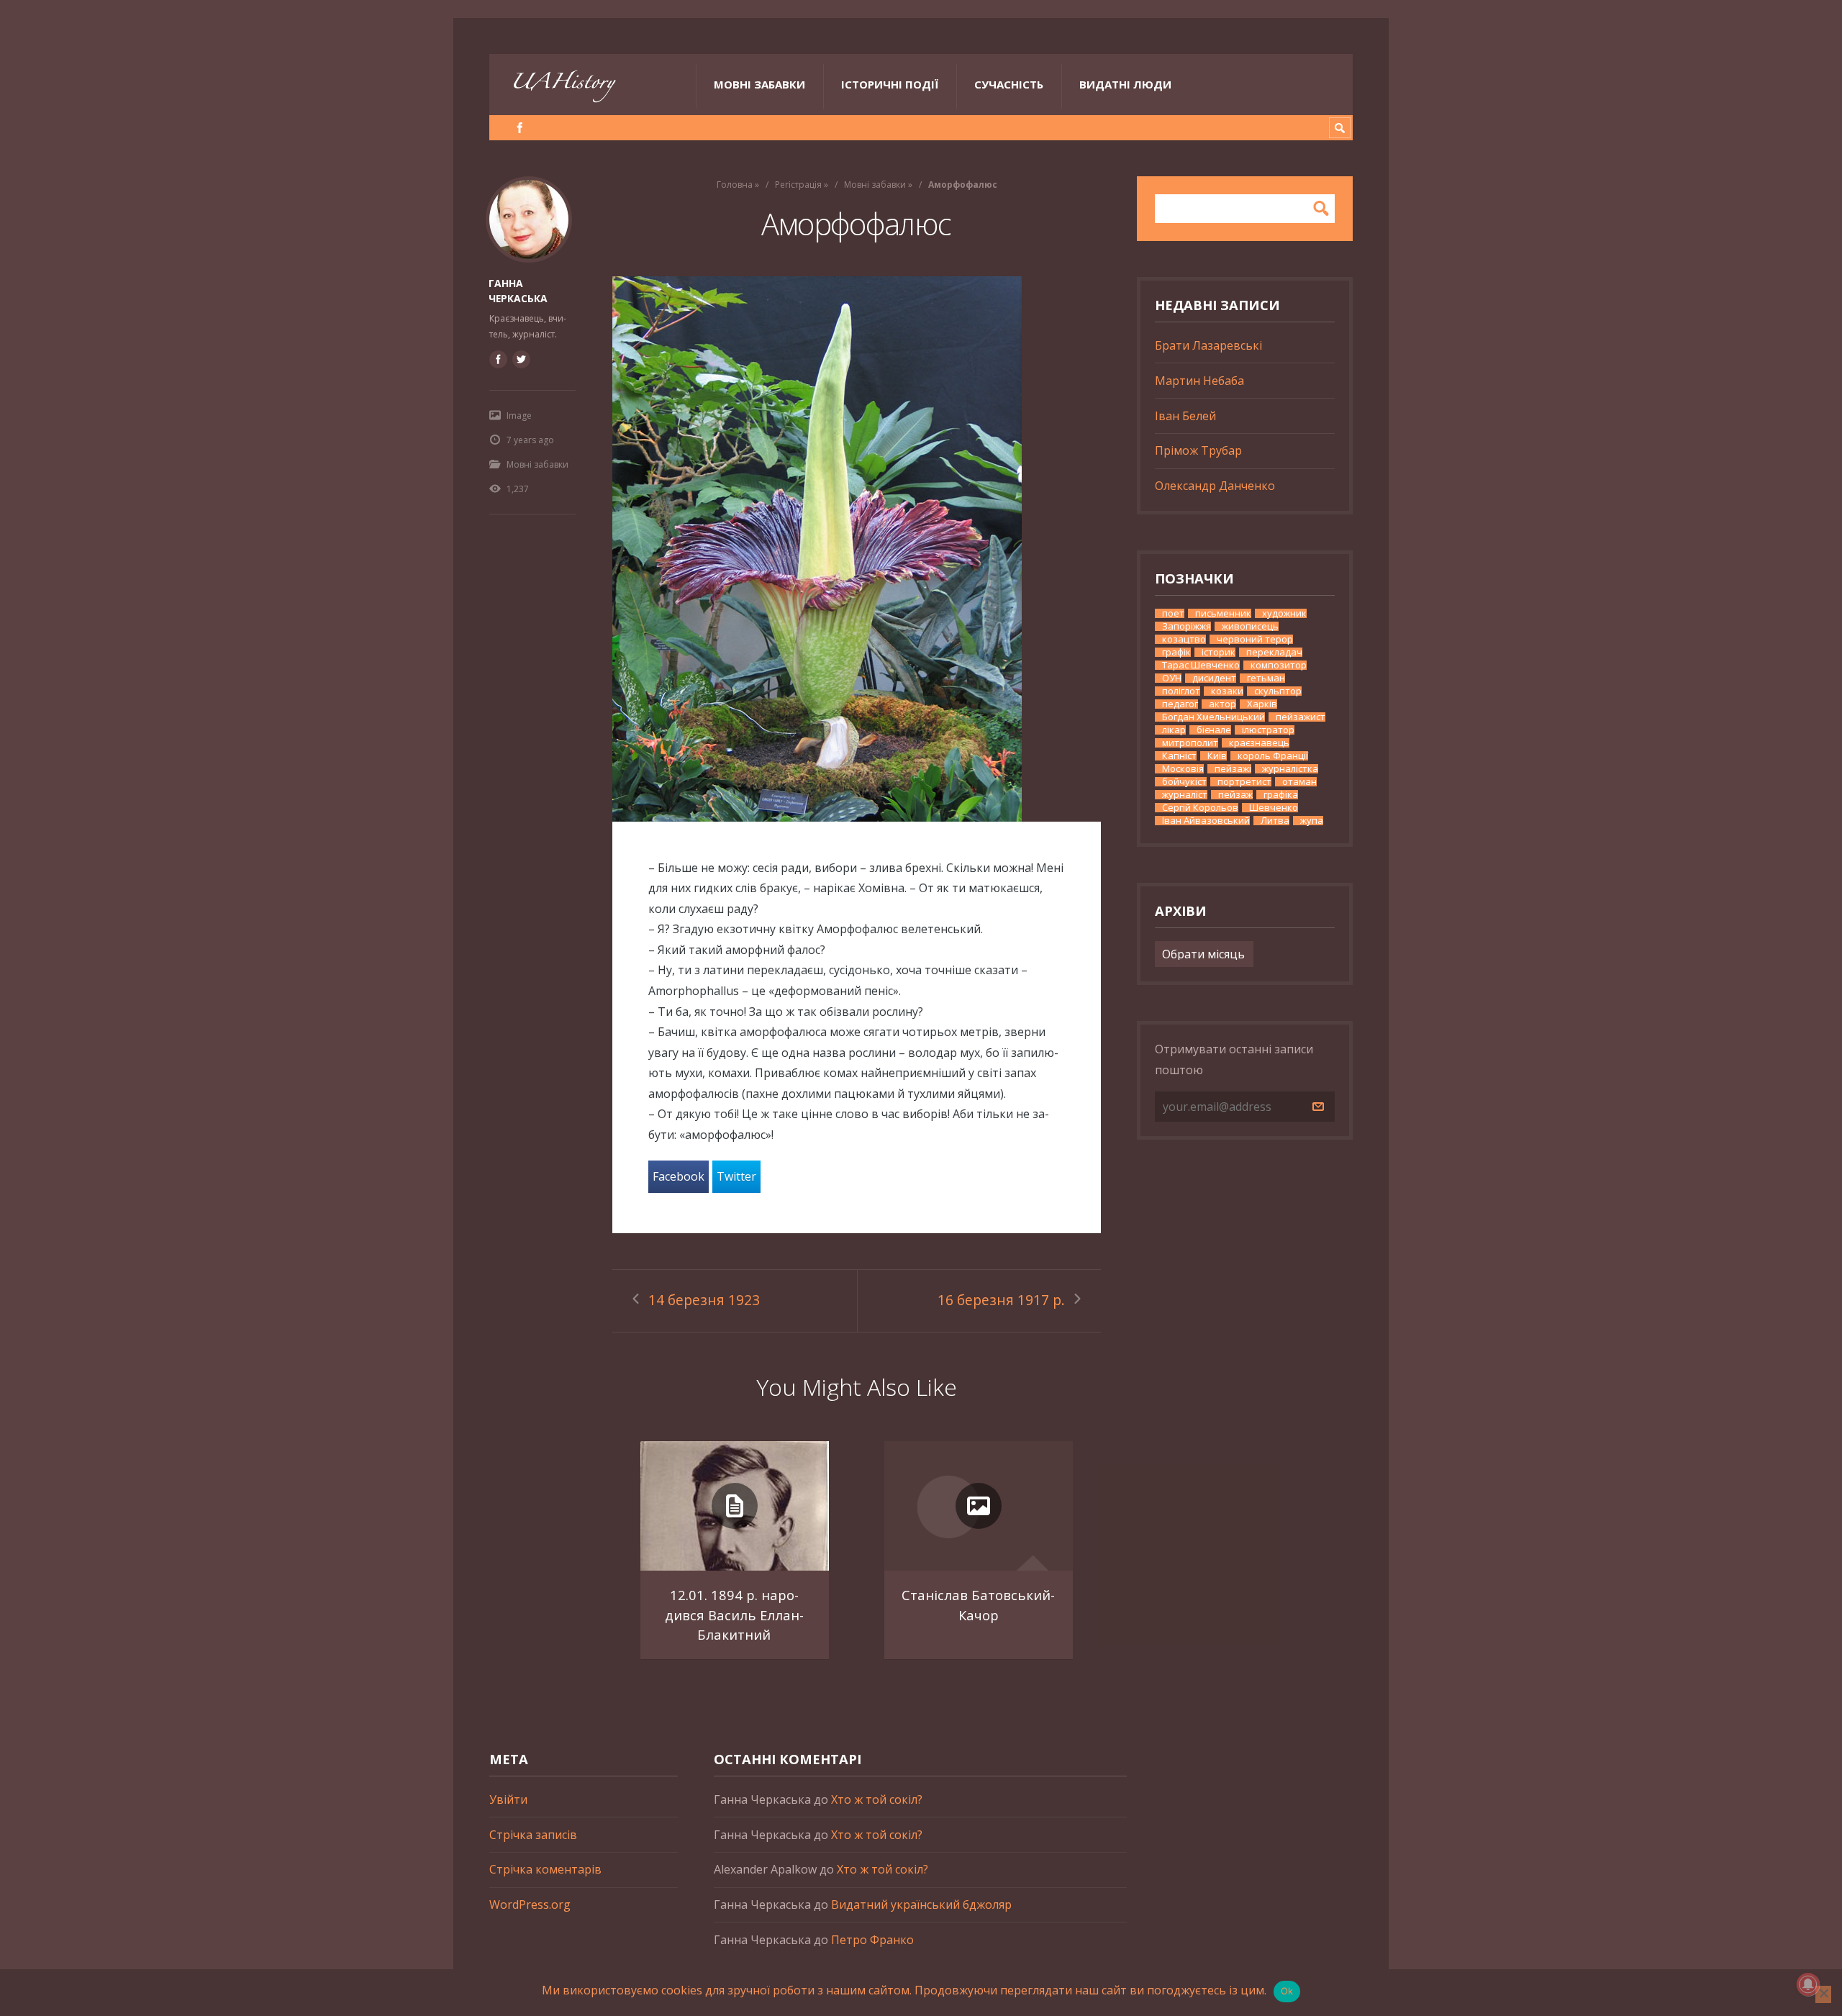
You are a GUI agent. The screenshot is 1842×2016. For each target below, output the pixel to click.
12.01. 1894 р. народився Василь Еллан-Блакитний (734, 1615)
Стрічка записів (533, 1835)
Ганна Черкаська (518, 291)
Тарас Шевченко (1201, 665)
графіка (1281, 795)
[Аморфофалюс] (857, 549)
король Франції (1273, 756)
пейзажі (1233, 769)
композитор (1279, 665)
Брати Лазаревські (1208, 345)
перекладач (1274, 652)
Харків (1262, 704)
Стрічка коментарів (545, 1869)
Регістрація (798, 185)
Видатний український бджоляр (921, 1904)
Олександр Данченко (1215, 486)
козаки (1227, 691)
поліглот (1181, 691)
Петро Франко (872, 1940)
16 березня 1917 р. (1001, 1300)
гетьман (1266, 678)
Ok (1287, 1991)
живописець (1250, 626)
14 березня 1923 (704, 1300)
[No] (1823, 1994)
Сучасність (1009, 84)
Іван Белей (1185, 416)
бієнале (1214, 730)
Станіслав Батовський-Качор (978, 1605)
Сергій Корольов (1200, 808)
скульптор (1278, 691)
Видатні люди (1125, 84)
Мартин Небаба (1199, 381)
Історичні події (890, 84)
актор (1222, 704)
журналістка (1290, 769)
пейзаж (1235, 795)
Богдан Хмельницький (1213, 717)
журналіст (1185, 795)
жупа (1312, 821)
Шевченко (1274, 808)
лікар (1174, 730)
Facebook (679, 1176)
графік (1176, 652)
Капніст (1179, 756)
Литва (1275, 821)
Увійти (508, 1799)
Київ (1217, 756)
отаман (1299, 782)
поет (1173, 613)
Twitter (736, 1176)
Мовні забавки (759, 84)
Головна (735, 185)
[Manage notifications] (1808, 1984)
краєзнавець (1259, 743)
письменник (1223, 613)
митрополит (1190, 743)
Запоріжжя (1187, 626)
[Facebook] (520, 128)
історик (1219, 652)
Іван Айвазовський (1206, 821)
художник (1284, 613)
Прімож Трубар (1198, 450)
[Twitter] (521, 359)
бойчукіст (1184, 782)
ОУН (1172, 678)
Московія (1183, 769)
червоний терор (1255, 639)
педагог (1180, 704)
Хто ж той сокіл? (877, 1799)
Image (519, 416)
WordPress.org (530, 1904)
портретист (1244, 782)
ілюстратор (1268, 730)
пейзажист (1301, 717)
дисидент (1214, 678)
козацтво (1184, 639)
